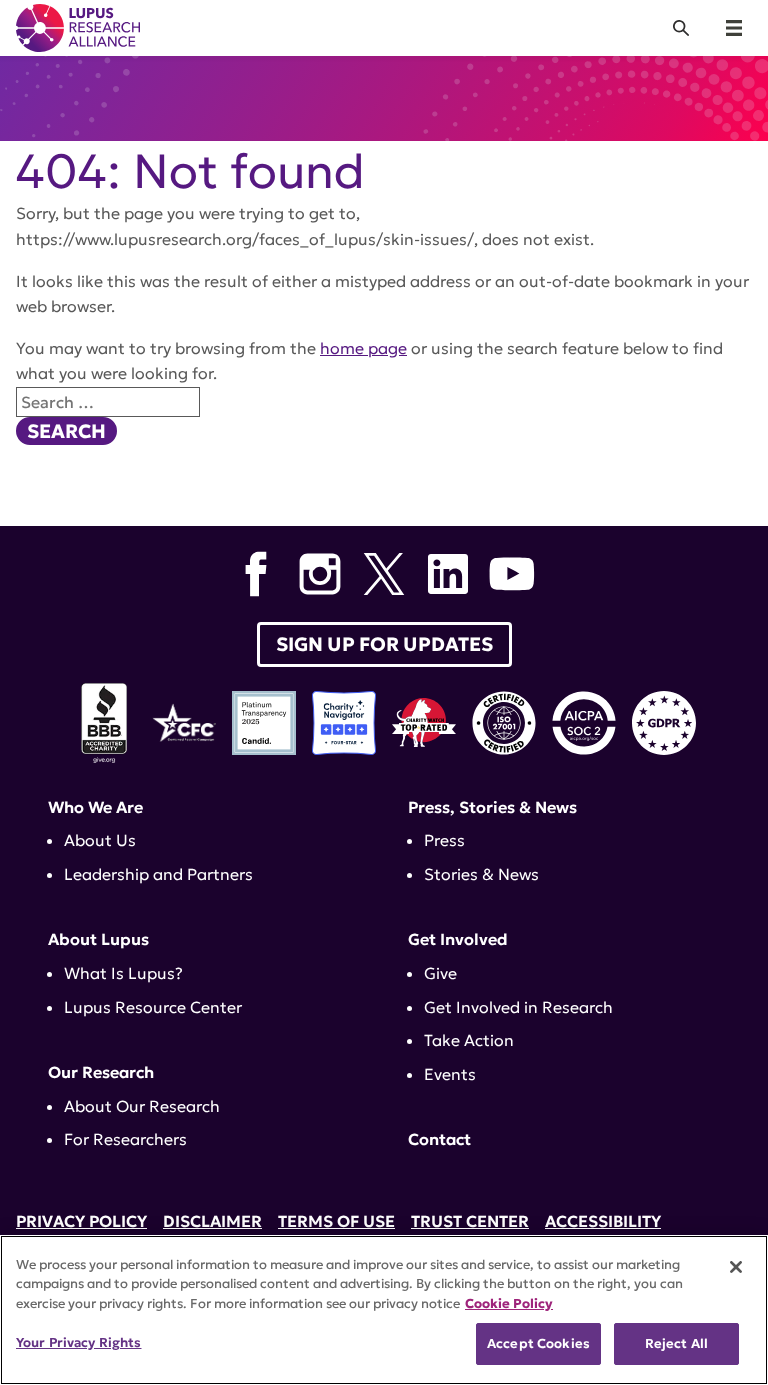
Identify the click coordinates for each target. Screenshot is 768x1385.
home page (363, 348)
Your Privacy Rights (78, 1342)
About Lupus (98, 939)
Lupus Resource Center (153, 1007)
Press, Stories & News (492, 807)
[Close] (736, 1267)
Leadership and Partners (158, 874)
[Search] (681, 28)
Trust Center (470, 1221)
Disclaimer (212, 1221)
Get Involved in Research (518, 1007)
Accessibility (603, 1221)
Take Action (469, 1040)
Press (444, 840)
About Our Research (142, 1106)
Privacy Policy (81, 1221)
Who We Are (95, 807)
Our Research (101, 1072)
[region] (384, 1310)
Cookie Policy (509, 1303)
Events (450, 1074)
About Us (100, 840)
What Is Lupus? (123, 973)
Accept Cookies (538, 1343)
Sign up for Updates (384, 644)
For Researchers (125, 1139)
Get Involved (458, 939)
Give (440, 973)
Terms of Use (336, 1221)
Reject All (676, 1343)
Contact (439, 1139)
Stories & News (481, 874)
